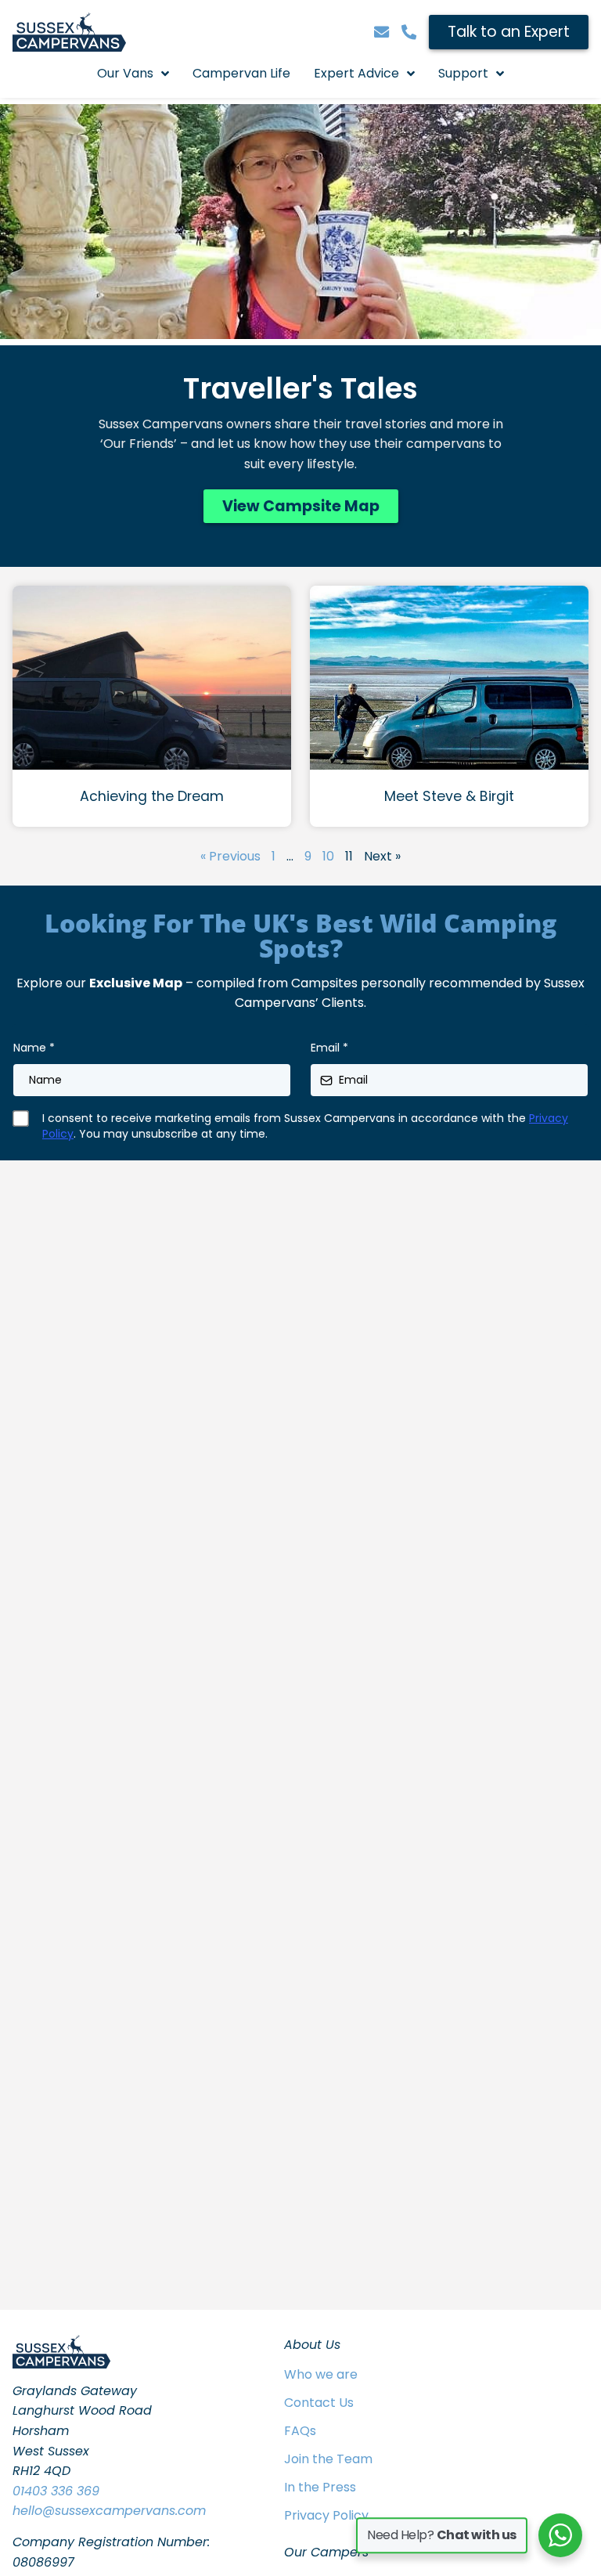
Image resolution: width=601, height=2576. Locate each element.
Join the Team (328, 2459)
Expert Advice (356, 73)
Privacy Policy (326, 2515)
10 (328, 856)
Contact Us (319, 2403)
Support (463, 73)
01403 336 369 (56, 2491)
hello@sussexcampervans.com (109, 2511)
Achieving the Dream (152, 796)
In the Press (320, 2487)
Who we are (321, 2374)
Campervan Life (241, 73)
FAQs (300, 2431)
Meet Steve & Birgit (449, 796)
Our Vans (125, 73)
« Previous (230, 856)
